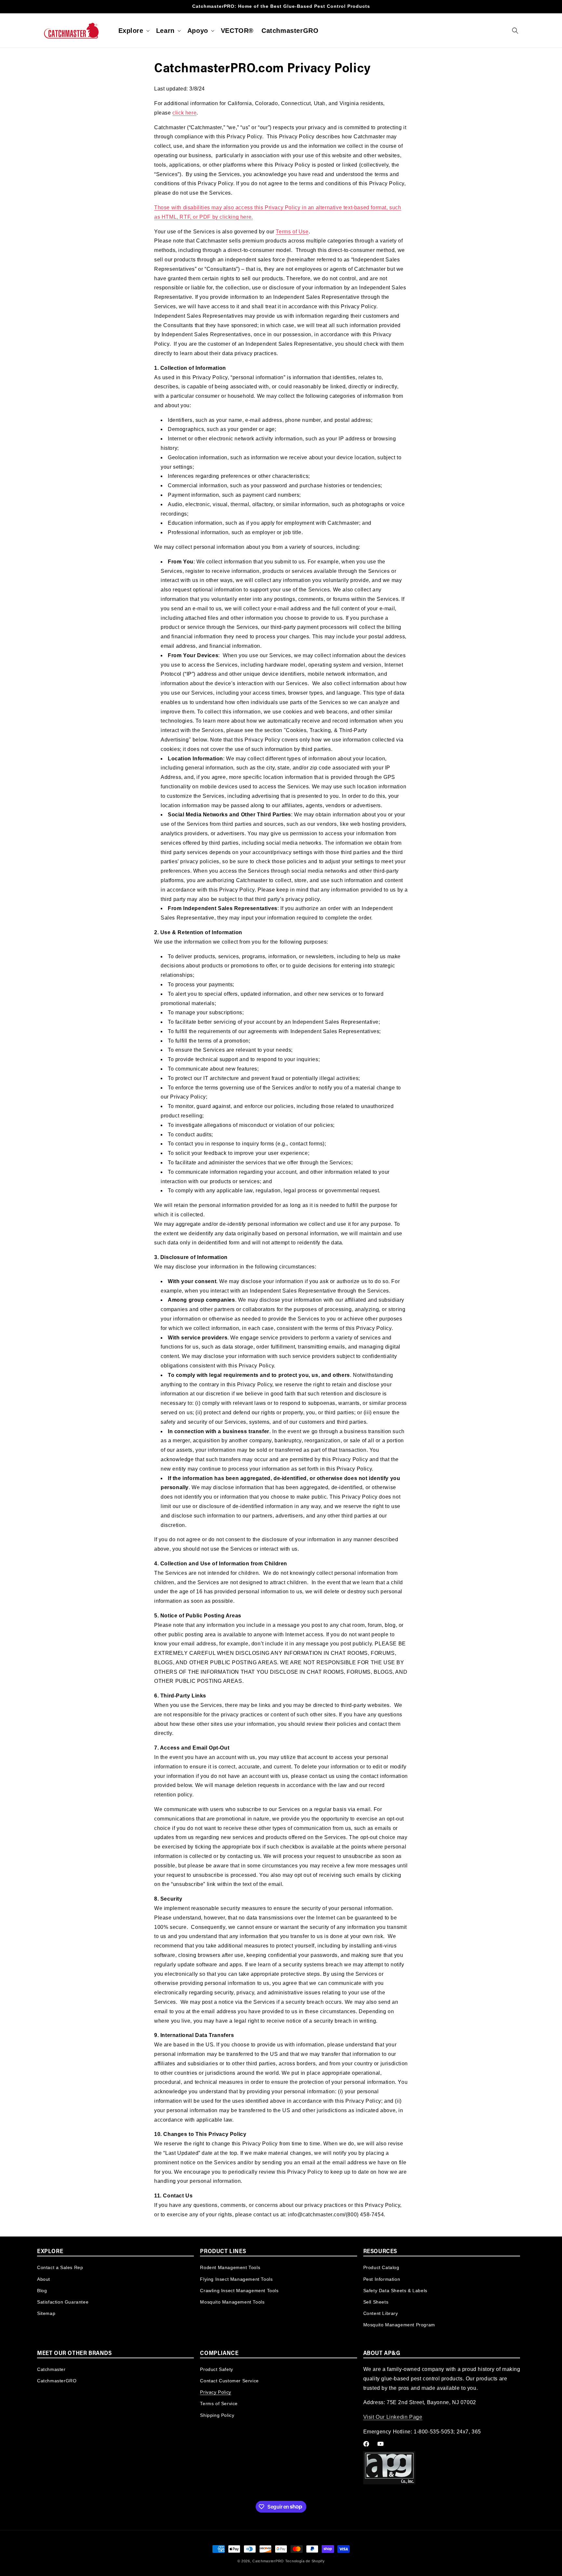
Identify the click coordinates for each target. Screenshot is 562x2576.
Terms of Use (292, 232)
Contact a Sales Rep (60, 2267)
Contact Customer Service (229, 2381)
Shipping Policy (217, 2415)
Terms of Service (219, 2404)
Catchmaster (51, 2369)
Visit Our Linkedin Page (393, 2417)
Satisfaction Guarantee (63, 2302)
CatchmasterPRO (268, 2561)
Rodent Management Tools (230, 2267)
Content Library (381, 2313)
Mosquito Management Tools (232, 2302)
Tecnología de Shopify (305, 2561)
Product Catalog (381, 2267)
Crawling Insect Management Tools (239, 2290)
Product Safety (216, 2369)
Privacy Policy (215, 2392)
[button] (133, 31)
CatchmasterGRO (57, 2381)
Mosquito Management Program (399, 2325)
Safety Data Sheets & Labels (395, 2290)
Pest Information (382, 2279)
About (44, 2279)
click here (184, 113)
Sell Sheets (376, 2302)
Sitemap (46, 2313)
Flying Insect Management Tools (236, 2279)
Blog (42, 2290)
